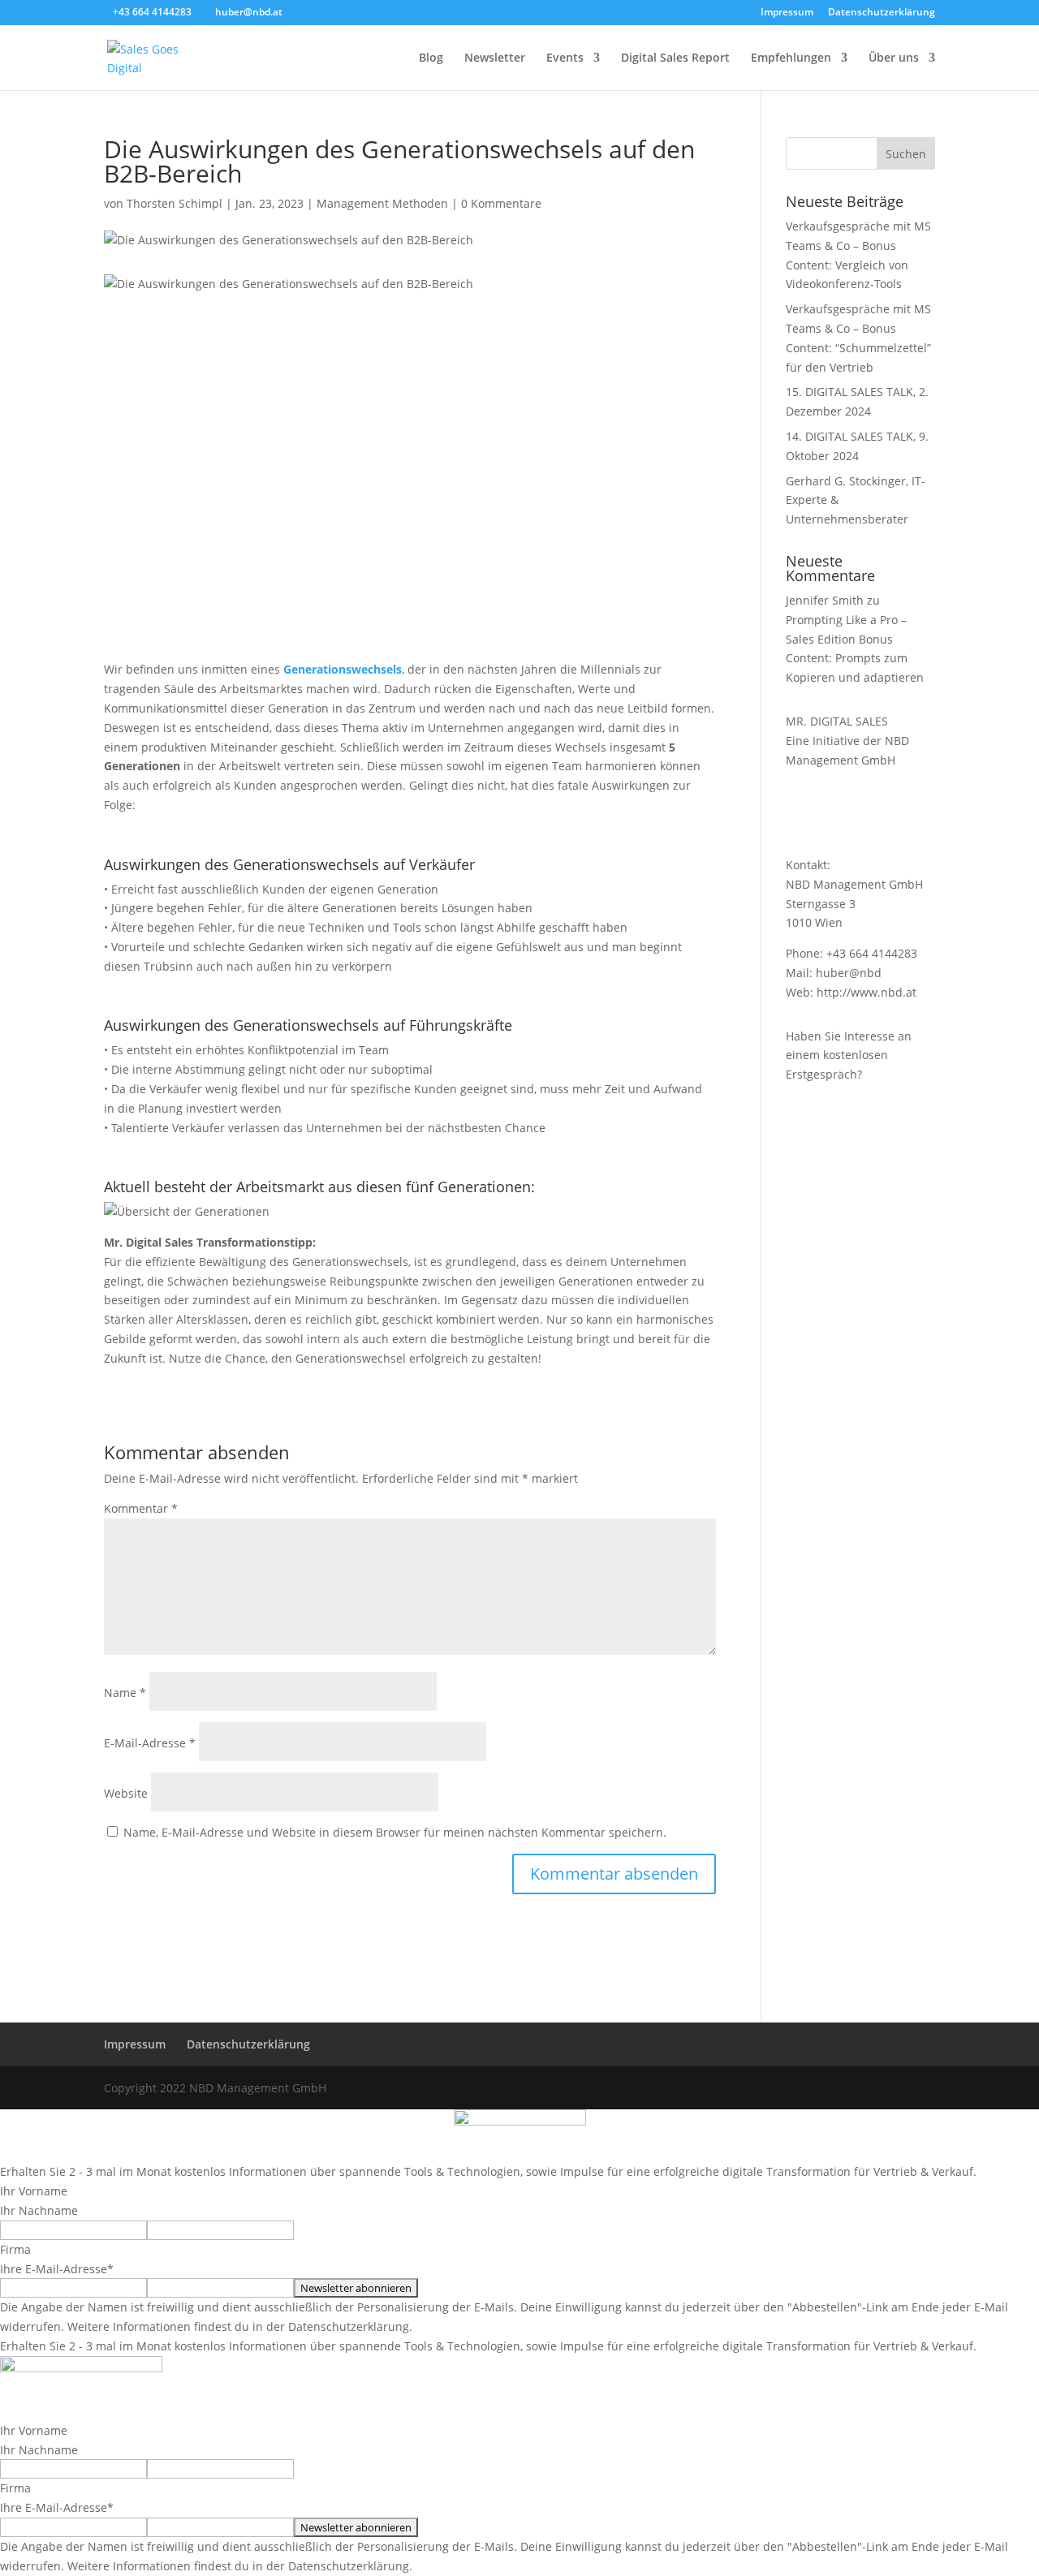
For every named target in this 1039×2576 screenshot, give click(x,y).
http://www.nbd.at (867, 992)
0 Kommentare (501, 203)
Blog (431, 58)
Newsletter (495, 58)
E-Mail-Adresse (150, 1743)
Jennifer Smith (825, 600)
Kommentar (141, 1508)
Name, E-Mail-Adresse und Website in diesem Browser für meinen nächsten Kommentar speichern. (395, 1832)
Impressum (787, 13)
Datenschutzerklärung (882, 13)
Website (126, 1793)
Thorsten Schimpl (175, 203)
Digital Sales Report (675, 58)
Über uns (894, 58)
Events (565, 58)
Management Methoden (382, 203)
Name (125, 1693)
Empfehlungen (791, 58)
